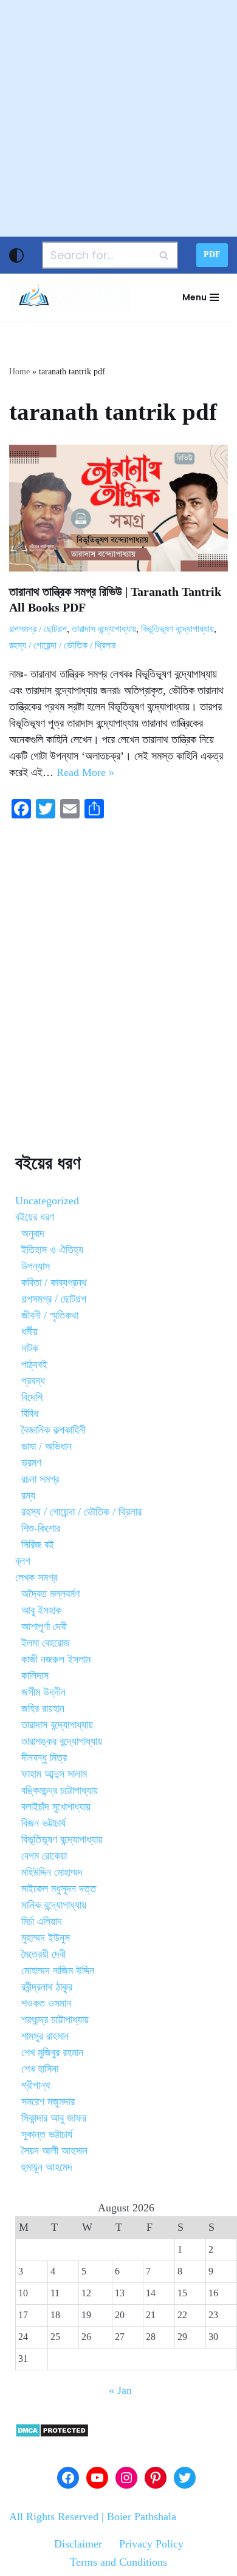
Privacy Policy (151, 2544)
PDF (212, 255)
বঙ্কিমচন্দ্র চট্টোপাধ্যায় (60, 1790)
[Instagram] (126, 2478)
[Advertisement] (118, 118)
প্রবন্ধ (33, 1381)
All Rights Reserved (54, 2517)
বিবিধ (30, 1414)
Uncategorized (47, 1201)
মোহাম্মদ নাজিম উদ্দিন (58, 1971)
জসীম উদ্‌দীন (43, 1692)
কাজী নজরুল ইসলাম (56, 1659)
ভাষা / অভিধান (46, 1446)
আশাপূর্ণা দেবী (44, 1627)
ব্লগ (23, 1561)
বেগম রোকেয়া (44, 1856)
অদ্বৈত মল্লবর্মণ (50, 1594)
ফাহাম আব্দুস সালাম (54, 1774)
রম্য (28, 1495)
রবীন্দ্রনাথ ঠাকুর (47, 1987)
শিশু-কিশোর (41, 1528)
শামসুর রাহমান (45, 2036)
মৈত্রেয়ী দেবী (43, 1954)
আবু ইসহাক (41, 1610)
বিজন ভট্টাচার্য (43, 1823)
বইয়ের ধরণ (35, 1217)
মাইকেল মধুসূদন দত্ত (59, 1889)
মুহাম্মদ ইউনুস (46, 1938)
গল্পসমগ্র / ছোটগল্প (38, 629)
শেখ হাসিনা (40, 2069)
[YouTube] (97, 2478)
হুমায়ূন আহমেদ (47, 2167)
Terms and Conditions (118, 2562)
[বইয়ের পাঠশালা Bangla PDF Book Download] (70, 297)
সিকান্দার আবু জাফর (54, 2118)
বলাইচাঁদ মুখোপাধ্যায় (56, 1807)
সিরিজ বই (38, 1545)
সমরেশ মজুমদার (48, 2102)
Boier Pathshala (142, 2517)
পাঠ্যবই (34, 1364)
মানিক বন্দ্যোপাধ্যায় (54, 1905)
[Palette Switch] (16, 255)
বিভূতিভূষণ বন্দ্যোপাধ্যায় (177, 629)
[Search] (164, 255)
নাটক (30, 1348)
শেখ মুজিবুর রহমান (52, 2052)
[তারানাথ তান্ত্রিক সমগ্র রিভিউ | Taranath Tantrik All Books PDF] (118, 508)
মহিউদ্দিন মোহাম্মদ (52, 1872)
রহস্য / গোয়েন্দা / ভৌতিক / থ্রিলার (62, 646)
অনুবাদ (33, 1233)
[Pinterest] (156, 2478)
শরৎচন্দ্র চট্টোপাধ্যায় (55, 2020)
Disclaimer (78, 2544)
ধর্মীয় (29, 1332)
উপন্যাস (36, 1266)
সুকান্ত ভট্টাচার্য (47, 2134)
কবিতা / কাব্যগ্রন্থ (54, 1283)
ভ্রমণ (31, 1463)
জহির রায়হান (43, 1708)
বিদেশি (32, 1397)
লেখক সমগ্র (36, 1577)
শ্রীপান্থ (36, 2085)
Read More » (85, 772)
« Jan (120, 2390)
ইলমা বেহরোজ (46, 1643)
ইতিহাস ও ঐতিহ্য (52, 1250)
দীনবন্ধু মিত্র (44, 1758)
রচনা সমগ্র (40, 1479)
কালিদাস (35, 1676)
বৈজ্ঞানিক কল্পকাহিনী (53, 1430)
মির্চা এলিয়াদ (42, 1921)
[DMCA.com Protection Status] (52, 2434)
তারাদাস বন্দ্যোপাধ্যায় (104, 629)
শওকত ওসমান (46, 2003)
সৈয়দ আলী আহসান (54, 2151)
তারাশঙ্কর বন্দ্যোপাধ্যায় (62, 1741)
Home (19, 372)
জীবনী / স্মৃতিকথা (50, 1315)
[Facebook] (68, 2478)
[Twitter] (185, 2478)
